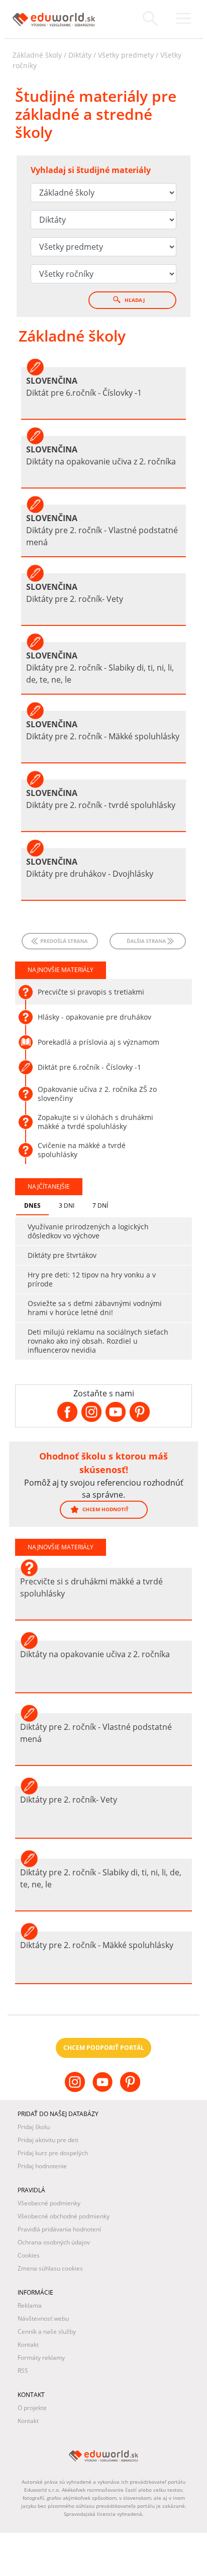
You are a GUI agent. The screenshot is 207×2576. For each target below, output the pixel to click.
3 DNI (67, 1205)
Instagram (76, 2090)
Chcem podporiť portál (104, 2048)
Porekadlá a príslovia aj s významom (98, 1042)
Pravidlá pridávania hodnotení (59, 2229)
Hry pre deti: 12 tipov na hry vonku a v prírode (92, 1279)
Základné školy (37, 55)
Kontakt (28, 2345)
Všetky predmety (126, 55)
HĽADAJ (134, 300)
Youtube (104, 2090)
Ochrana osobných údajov (54, 2242)
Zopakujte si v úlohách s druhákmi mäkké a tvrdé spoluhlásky (95, 1122)
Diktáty (80, 55)
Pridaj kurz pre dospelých (53, 2153)
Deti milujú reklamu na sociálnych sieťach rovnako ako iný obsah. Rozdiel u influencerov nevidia (98, 1341)
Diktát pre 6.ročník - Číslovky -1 (89, 1067)
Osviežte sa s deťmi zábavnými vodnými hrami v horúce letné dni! (95, 1308)
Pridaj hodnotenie (42, 2166)
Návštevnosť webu (43, 2318)
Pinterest (131, 2090)
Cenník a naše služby (47, 2331)
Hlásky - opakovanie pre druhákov (94, 1017)
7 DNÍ (100, 1205)
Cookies (29, 2255)
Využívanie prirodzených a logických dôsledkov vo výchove (88, 1231)
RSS (23, 2371)
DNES (32, 1205)
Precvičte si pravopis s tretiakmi (91, 992)
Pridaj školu (34, 2127)
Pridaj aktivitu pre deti (48, 2140)
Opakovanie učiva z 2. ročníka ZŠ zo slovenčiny (97, 1094)
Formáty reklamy (41, 2358)
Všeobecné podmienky (49, 2203)
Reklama (30, 2305)
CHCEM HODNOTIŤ (105, 1509)
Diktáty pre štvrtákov (62, 1255)
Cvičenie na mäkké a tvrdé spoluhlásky (82, 1150)
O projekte (32, 2408)
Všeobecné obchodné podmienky (64, 2216)
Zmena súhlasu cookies (50, 2268)
